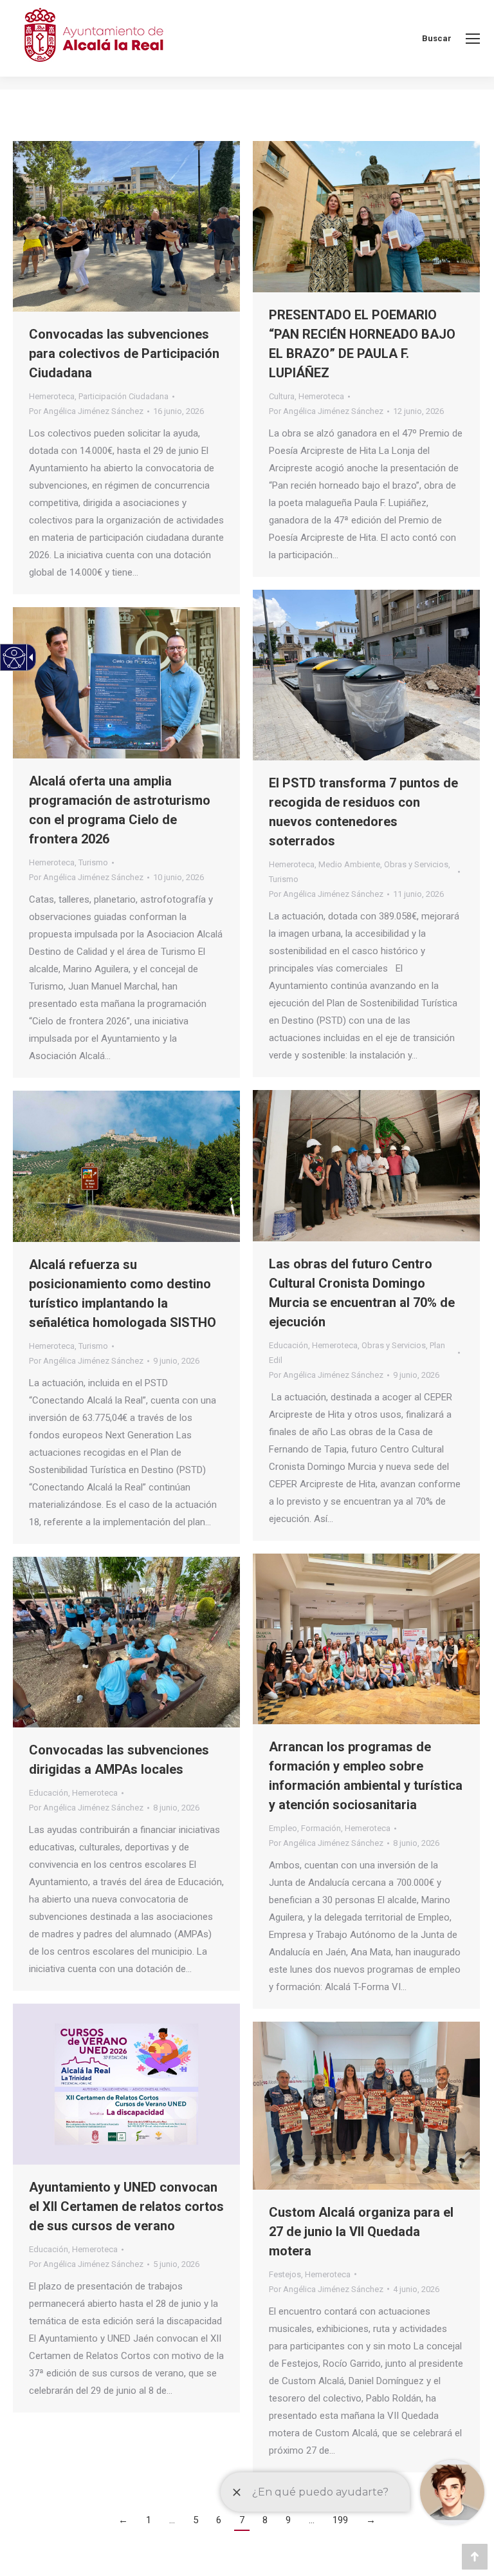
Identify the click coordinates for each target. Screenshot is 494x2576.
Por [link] (86, 411)
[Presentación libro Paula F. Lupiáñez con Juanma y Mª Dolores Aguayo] (366, 217)
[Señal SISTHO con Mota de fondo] (126, 1166)
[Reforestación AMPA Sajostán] (126, 1642)
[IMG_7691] (126, 226)
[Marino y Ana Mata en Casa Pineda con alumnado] (366, 1639)
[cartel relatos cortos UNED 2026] (126, 2084)
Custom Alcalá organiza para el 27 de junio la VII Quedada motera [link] (361, 2232)
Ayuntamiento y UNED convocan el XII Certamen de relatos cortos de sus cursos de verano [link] (126, 2206)
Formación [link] (321, 1828)
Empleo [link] (283, 1828)
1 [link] (149, 2520)
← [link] (123, 2520)
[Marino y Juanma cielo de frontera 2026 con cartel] (126, 683)
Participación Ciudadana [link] (123, 396)
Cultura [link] (282, 396)
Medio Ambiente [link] (349, 864)
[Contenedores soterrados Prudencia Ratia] (366, 675)
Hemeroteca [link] (52, 396)
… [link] (172, 2520)
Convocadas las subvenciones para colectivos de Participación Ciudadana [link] (124, 353)
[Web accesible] (14, 658)
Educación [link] (288, 1345)
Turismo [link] (284, 879)
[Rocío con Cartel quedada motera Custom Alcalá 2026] (366, 2106)
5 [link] (196, 2520)
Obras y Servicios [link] (416, 864)
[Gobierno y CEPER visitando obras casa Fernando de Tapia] (366, 1166)
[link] (473, 39)
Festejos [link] (285, 2274)
